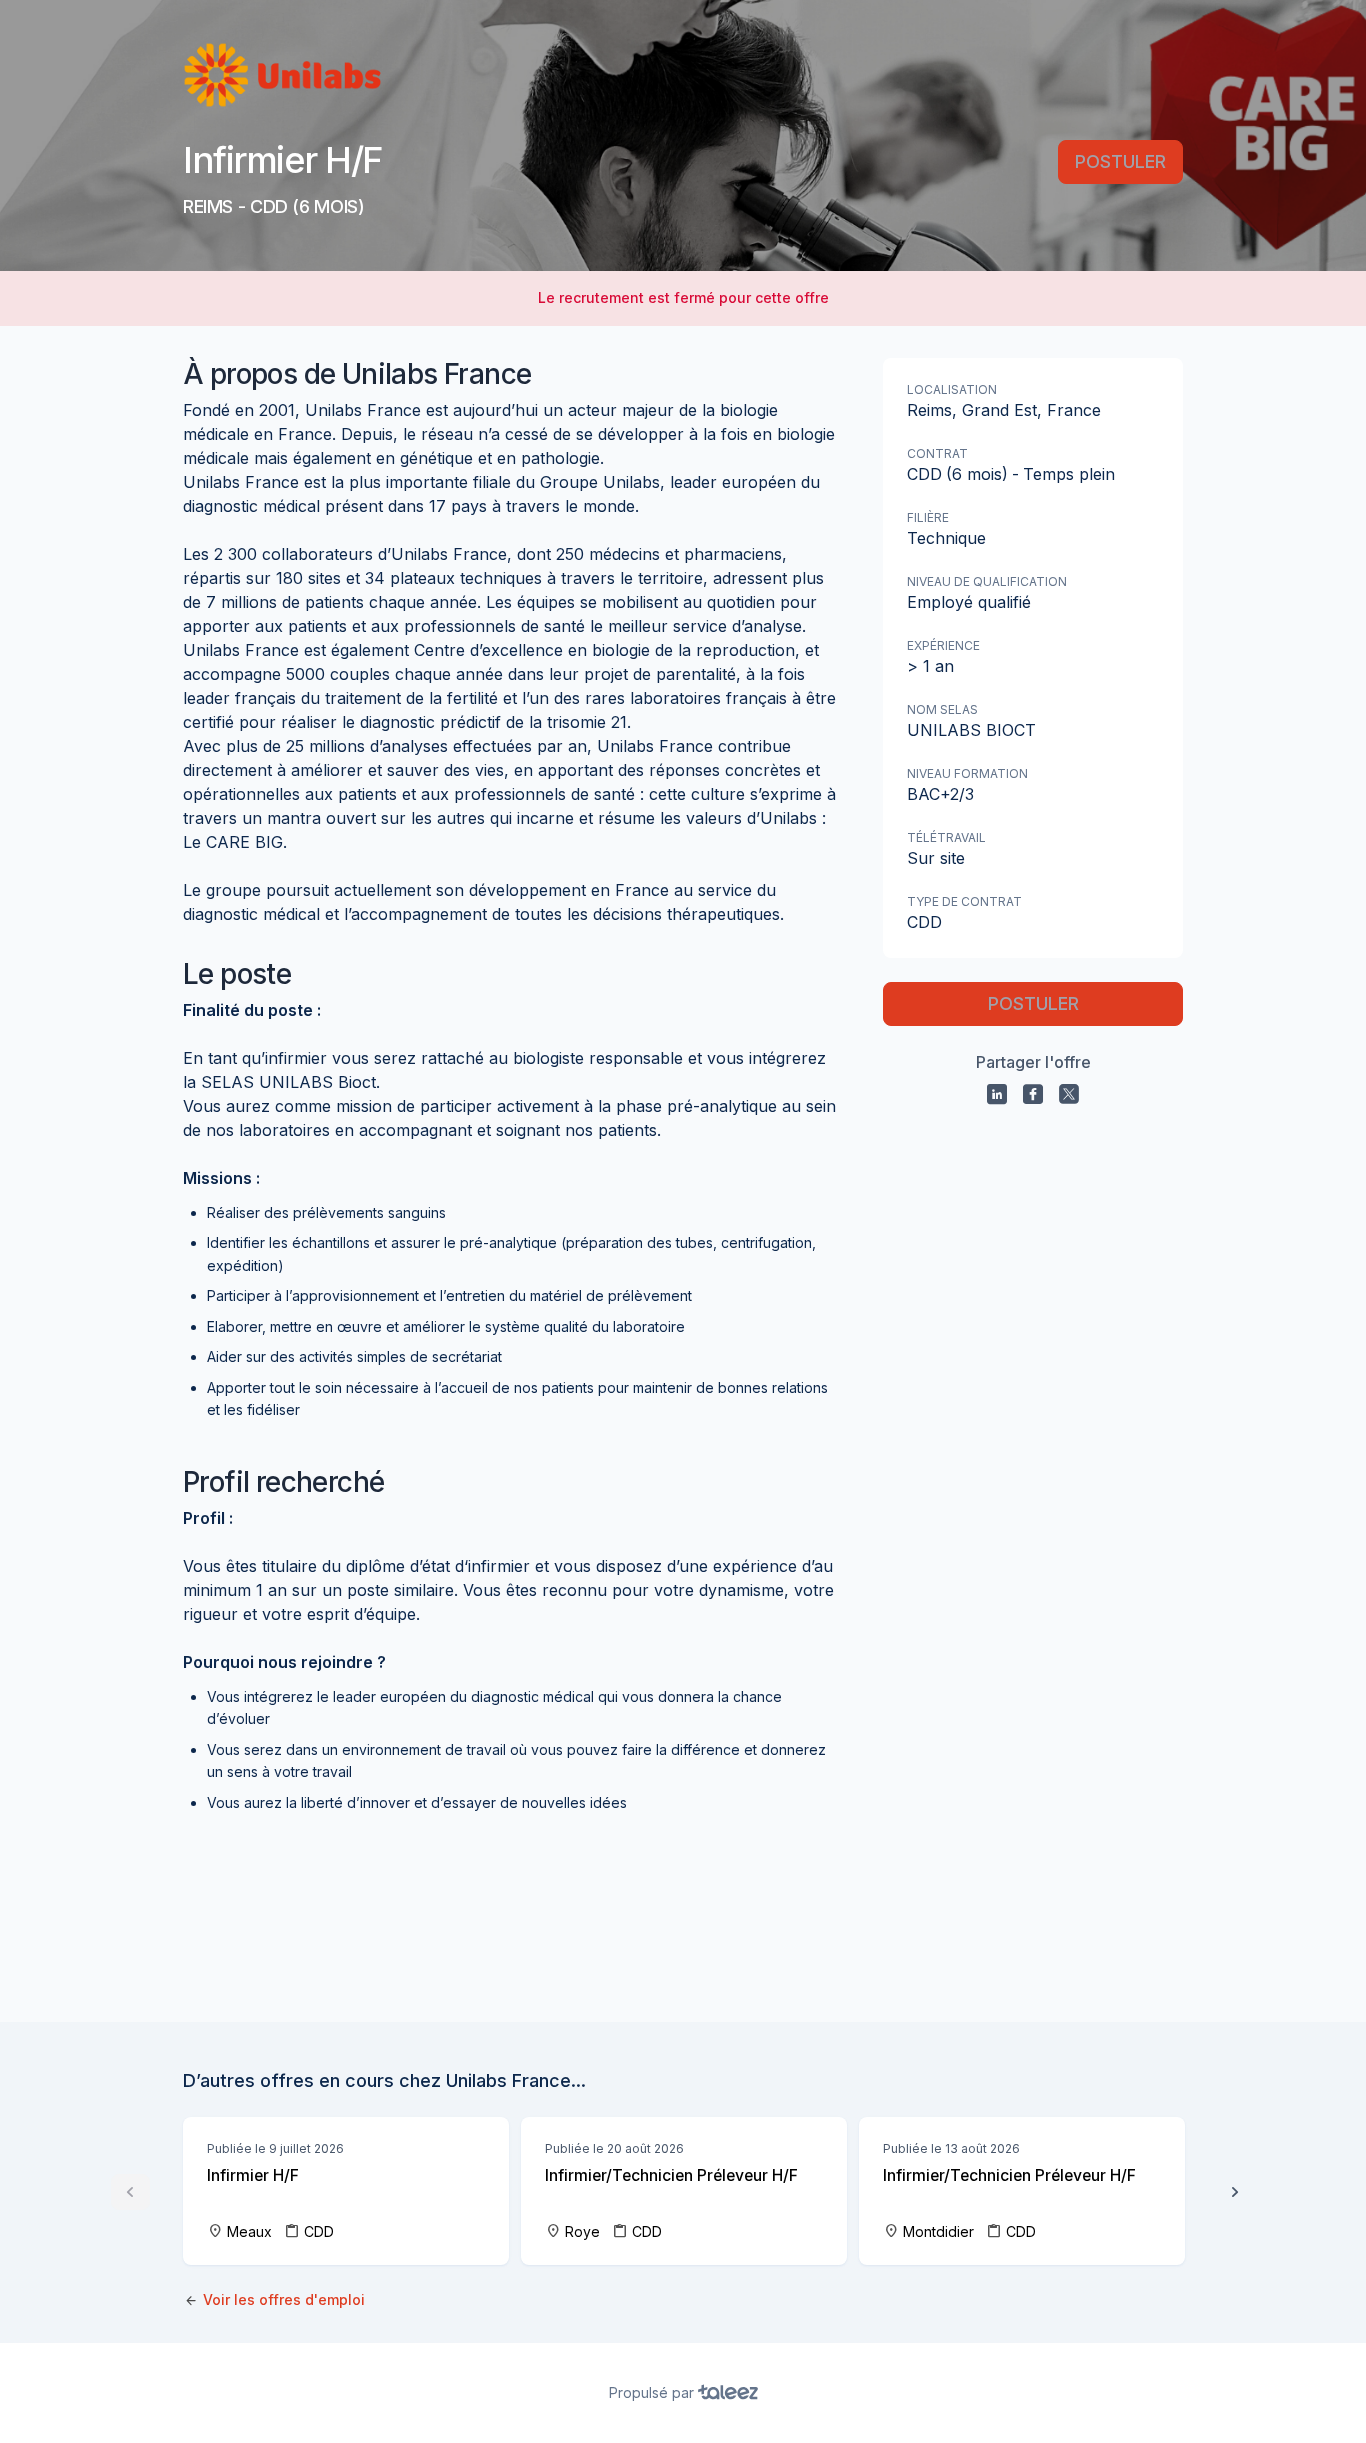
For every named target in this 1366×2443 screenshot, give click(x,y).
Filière (928, 517)
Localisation (952, 389)
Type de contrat (964, 901)
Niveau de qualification (987, 581)
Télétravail (946, 837)
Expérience (943, 645)
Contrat (937, 453)
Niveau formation (967, 773)
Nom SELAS (942, 709)
